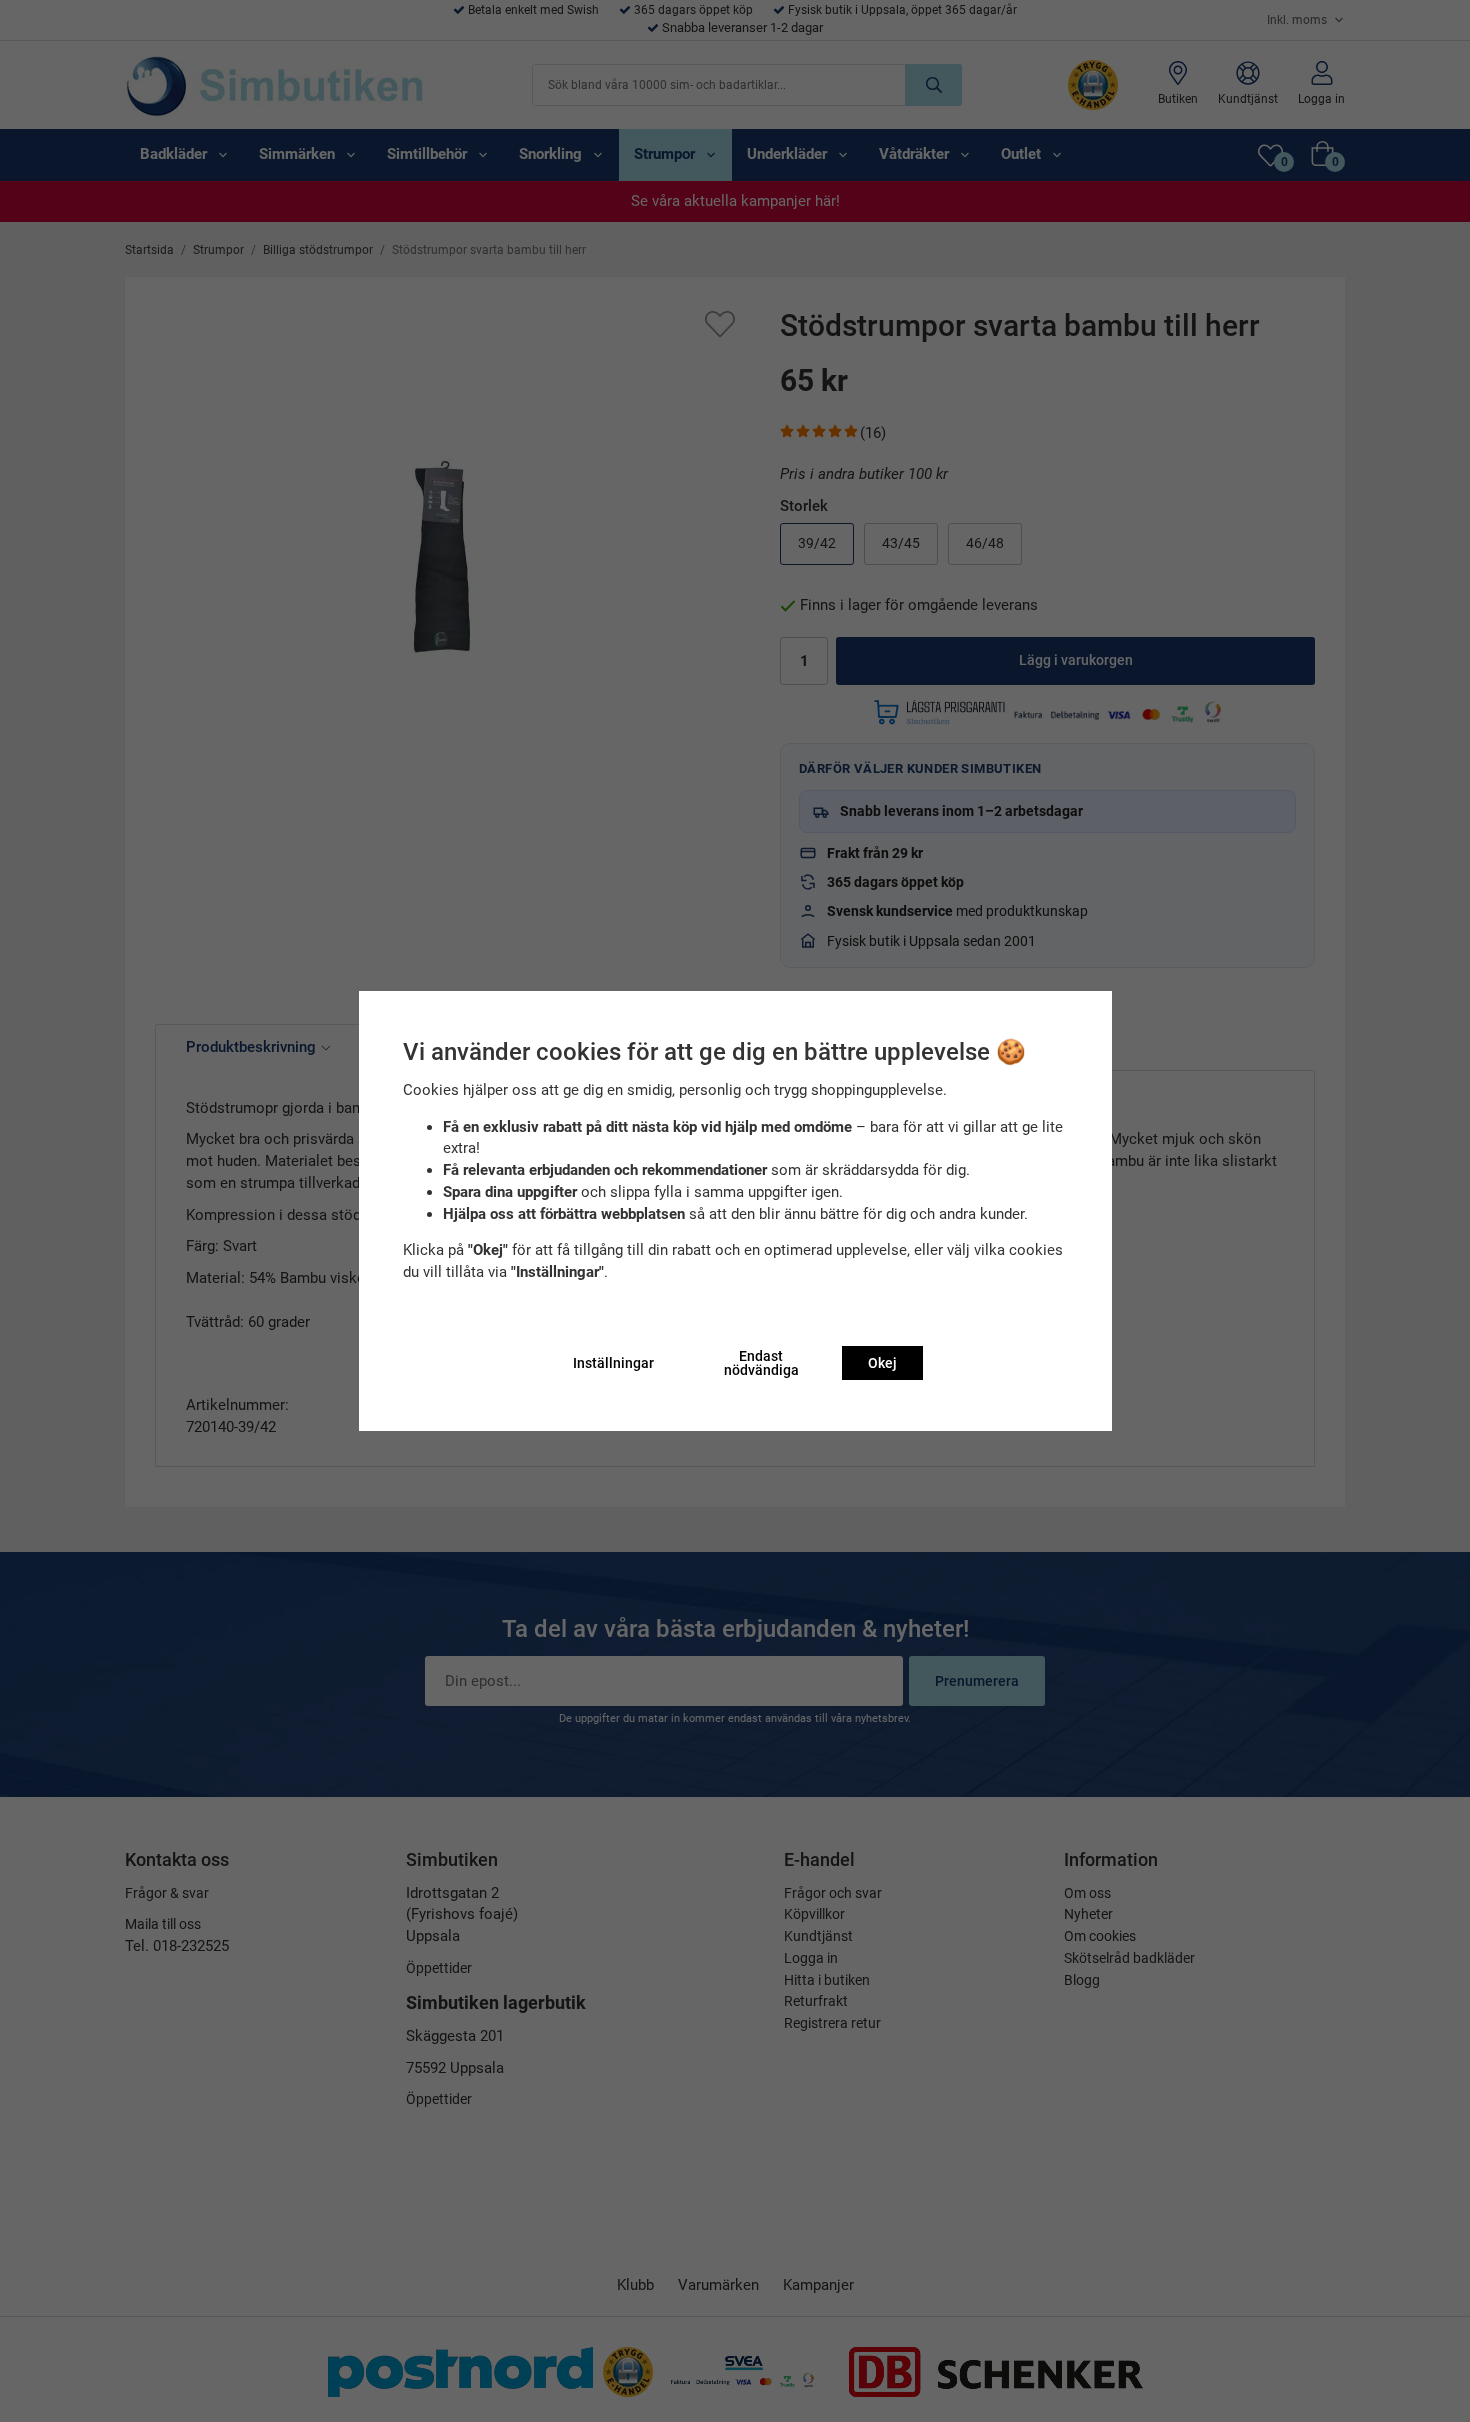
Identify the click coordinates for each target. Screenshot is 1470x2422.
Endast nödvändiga (761, 1363)
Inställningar (613, 1363)
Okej (882, 1363)
